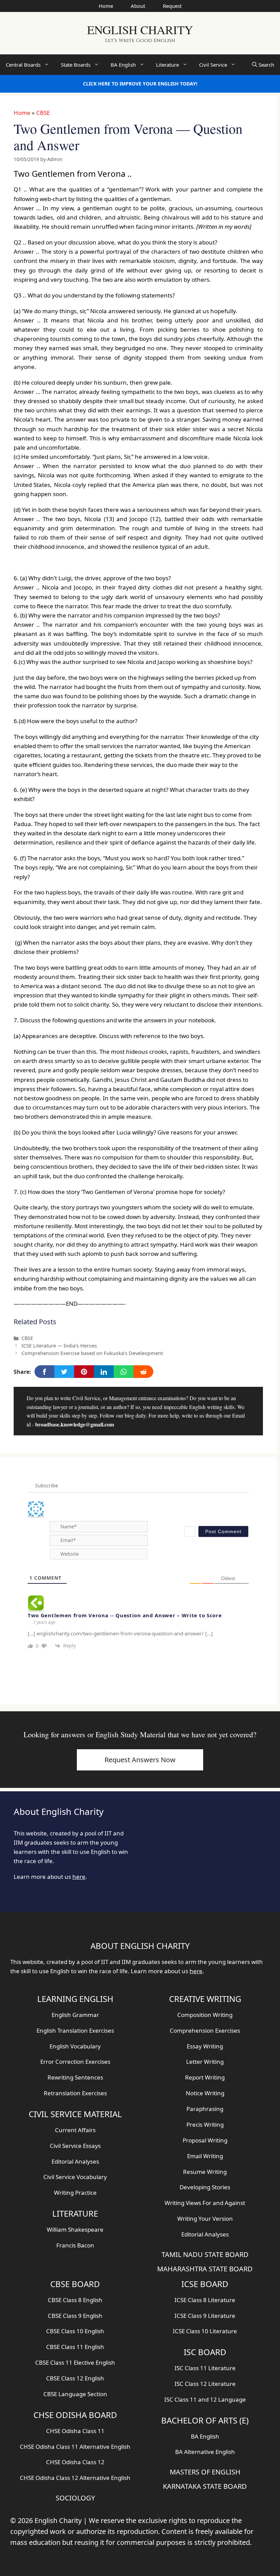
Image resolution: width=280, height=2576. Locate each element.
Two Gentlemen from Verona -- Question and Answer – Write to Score (125, 1615)
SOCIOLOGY (75, 2498)
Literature (167, 65)
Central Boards (23, 65)
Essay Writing (205, 2046)
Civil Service (213, 65)
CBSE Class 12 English (75, 2378)
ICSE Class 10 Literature (205, 2331)
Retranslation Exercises (75, 2093)
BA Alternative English (205, 2452)
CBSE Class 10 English (75, 2331)
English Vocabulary (75, 2046)
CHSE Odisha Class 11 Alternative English (75, 2447)
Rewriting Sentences (75, 2077)
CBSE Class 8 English (75, 2300)
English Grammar (75, 2015)
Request (172, 6)
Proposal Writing (205, 2140)
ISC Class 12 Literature (205, 2384)
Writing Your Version (205, 2219)
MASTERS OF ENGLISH (205, 2472)
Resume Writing (205, 2172)
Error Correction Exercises (75, 2062)
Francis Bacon (75, 2245)
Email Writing (205, 2156)
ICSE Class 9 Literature (205, 2316)
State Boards (76, 65)
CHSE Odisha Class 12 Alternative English (75, 2478)
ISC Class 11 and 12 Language (205, 2399)
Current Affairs (75, 2130)
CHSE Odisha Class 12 (75, 2462)
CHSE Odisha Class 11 (75, 2431)
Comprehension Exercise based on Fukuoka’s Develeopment (92, 1353)
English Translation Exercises (75, 2030)
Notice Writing (205, 2093)
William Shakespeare (75, 2229)
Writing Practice (75, 2193)
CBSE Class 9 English (75, 2316)
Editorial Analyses (75, 2161)
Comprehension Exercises (205, 2030)
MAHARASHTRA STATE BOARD (205, 2269)
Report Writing (205, 2077)
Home (106, 6)
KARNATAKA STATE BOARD (205, 2486)
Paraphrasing (205, 2109)
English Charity (140, 30)
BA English (123, 65)
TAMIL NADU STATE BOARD (205, 2254)
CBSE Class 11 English (75, 2347)
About (138, 6)
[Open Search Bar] (263, 65)
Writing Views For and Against (205, 2203)
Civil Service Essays (75, 2146)
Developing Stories (205, 2187)
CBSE (43, 113)
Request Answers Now (140, 1760)
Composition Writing (205, 2015)
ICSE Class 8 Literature (205, 2300)
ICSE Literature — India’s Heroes (59, 1346)
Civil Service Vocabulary (75, 2177)
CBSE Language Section (75, 2394)
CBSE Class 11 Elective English (75, 2362)
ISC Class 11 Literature (205, 2368)
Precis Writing (205, 2124)
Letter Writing (205, 2062)
